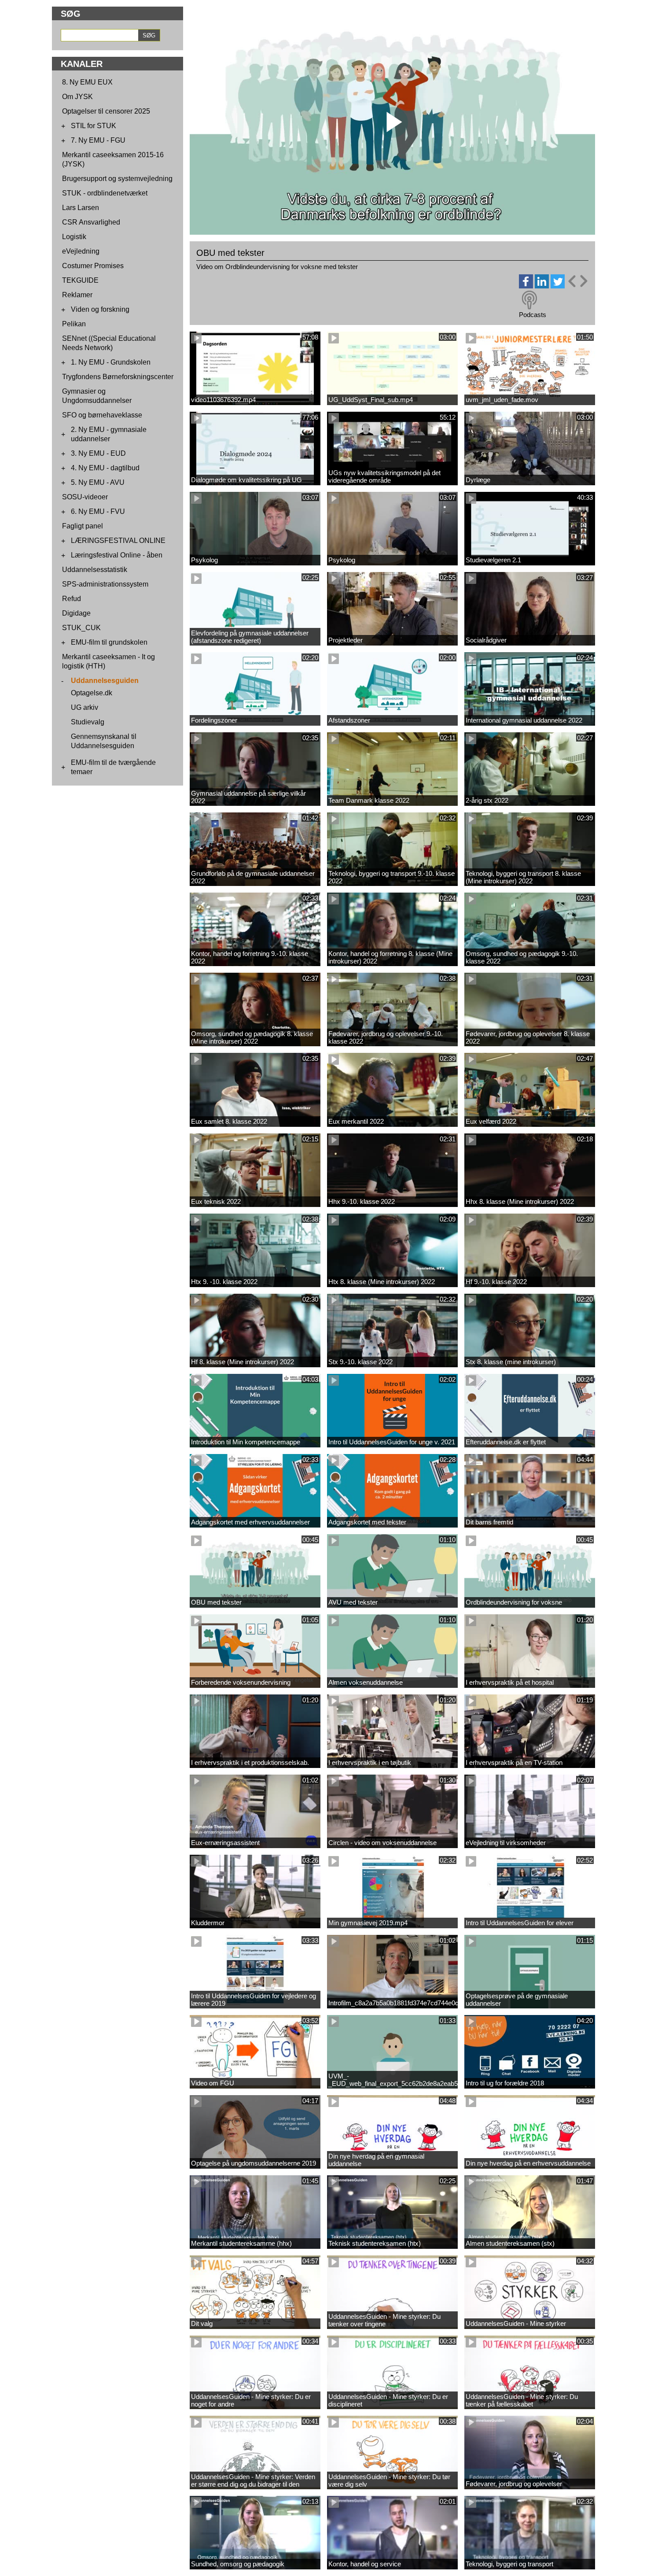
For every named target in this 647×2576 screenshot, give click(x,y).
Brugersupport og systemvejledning (117, 179)
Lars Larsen (81, 208)
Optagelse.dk (92, 693)
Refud (72, 599)
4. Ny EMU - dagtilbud (105, 468)
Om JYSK (77, 97)
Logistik (74, 237)
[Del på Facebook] (526, 286)
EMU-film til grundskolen (109, 642)
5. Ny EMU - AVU (98, 482)
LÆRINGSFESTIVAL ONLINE (118, 541)
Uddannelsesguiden (105, 681)
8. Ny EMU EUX (87, 82)
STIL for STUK (94, 126)
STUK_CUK (81, 628)
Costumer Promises (93, 266)
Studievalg (88, 722)
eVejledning (81, 251)
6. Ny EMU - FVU (98, 511)
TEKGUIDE (80, 280)
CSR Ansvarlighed (91, 222)
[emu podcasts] (529, 300)
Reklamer (77, 295)
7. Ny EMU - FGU (98, 140)
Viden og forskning (100, 309)
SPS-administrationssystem (105, 584)
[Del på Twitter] (558, 286)
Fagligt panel (83, 526)
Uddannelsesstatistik (95, 570)
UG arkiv (85, 707)
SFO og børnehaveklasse (102, 415)
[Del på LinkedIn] (542, 286)
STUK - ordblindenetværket (105, 193)
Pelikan (74, 324)
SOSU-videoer (85, 497)
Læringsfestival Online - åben (117, 555)
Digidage (76, 613)
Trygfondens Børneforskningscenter (118, 377)
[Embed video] (577, 281)
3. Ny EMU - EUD (98, 453)
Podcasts (533, 315)
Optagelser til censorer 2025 (106, 111)
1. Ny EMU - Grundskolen (111, 362)
